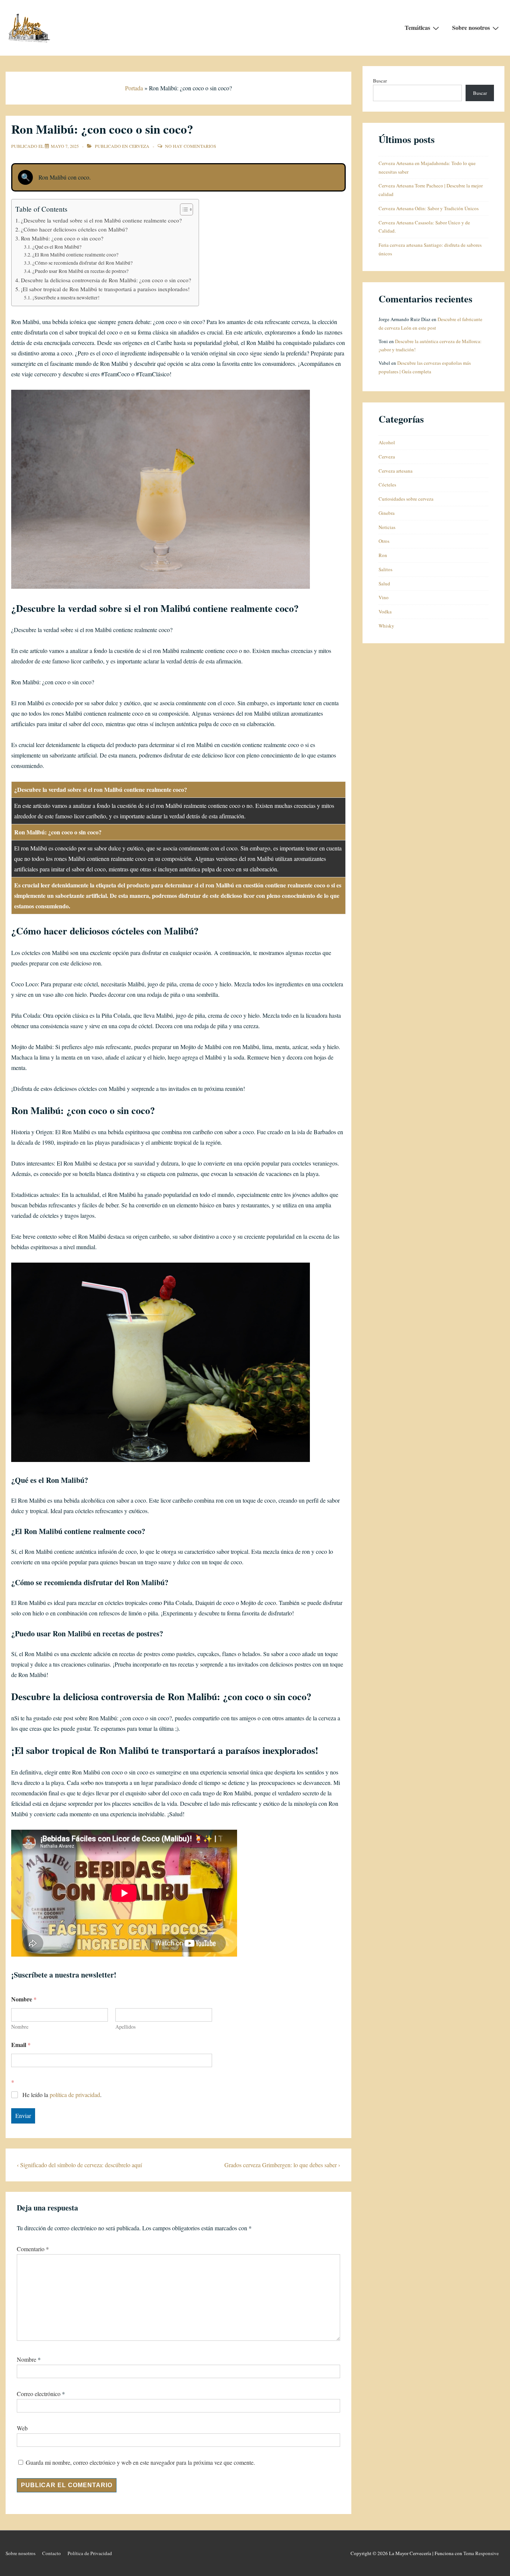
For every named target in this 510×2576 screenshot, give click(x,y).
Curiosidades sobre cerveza (406, 499)
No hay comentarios (191, 146)
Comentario (33, 2249)
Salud (384, 584)
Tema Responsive (481, 2553)
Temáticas (417, 27)
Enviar (23, 2115)
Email (21, 2045)
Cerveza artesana (396, 471)
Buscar (380, 81)
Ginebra (387, 513)
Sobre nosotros (471, 27)
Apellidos (125, 2027)
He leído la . (62, 2095)
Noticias (387, 527)
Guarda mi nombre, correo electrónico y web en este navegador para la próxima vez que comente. (140, 2462)
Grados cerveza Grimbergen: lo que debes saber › (282, 2165)
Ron (383, 555)
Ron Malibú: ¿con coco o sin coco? (62, 238)
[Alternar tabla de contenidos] (183, 209)
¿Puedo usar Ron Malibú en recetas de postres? (80, 271)
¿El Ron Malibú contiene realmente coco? (75, 255)
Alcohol (387, 442)
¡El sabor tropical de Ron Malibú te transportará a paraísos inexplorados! (105, 289)
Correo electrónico (39, 2394)
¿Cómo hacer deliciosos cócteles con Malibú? (74, 229)
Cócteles (387, 485)
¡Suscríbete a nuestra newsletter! (66, 298)
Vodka (385, 612)
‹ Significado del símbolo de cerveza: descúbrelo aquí (79, 2165)
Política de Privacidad (90, 2553)
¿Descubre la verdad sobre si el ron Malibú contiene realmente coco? (101, 220)
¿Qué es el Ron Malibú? (57, 247)
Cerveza (139, 146)
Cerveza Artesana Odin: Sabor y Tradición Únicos (429, 208)
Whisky (386, 626)
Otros (384, 541)
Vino (384, 597)
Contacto (52, 2553)
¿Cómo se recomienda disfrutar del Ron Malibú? (83, 263)
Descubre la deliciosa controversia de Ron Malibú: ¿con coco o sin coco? (106, 280)
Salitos (385, 569)
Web (22, 2428)
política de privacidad (75, 2095)
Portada (134, 88)
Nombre (20, 2027)
